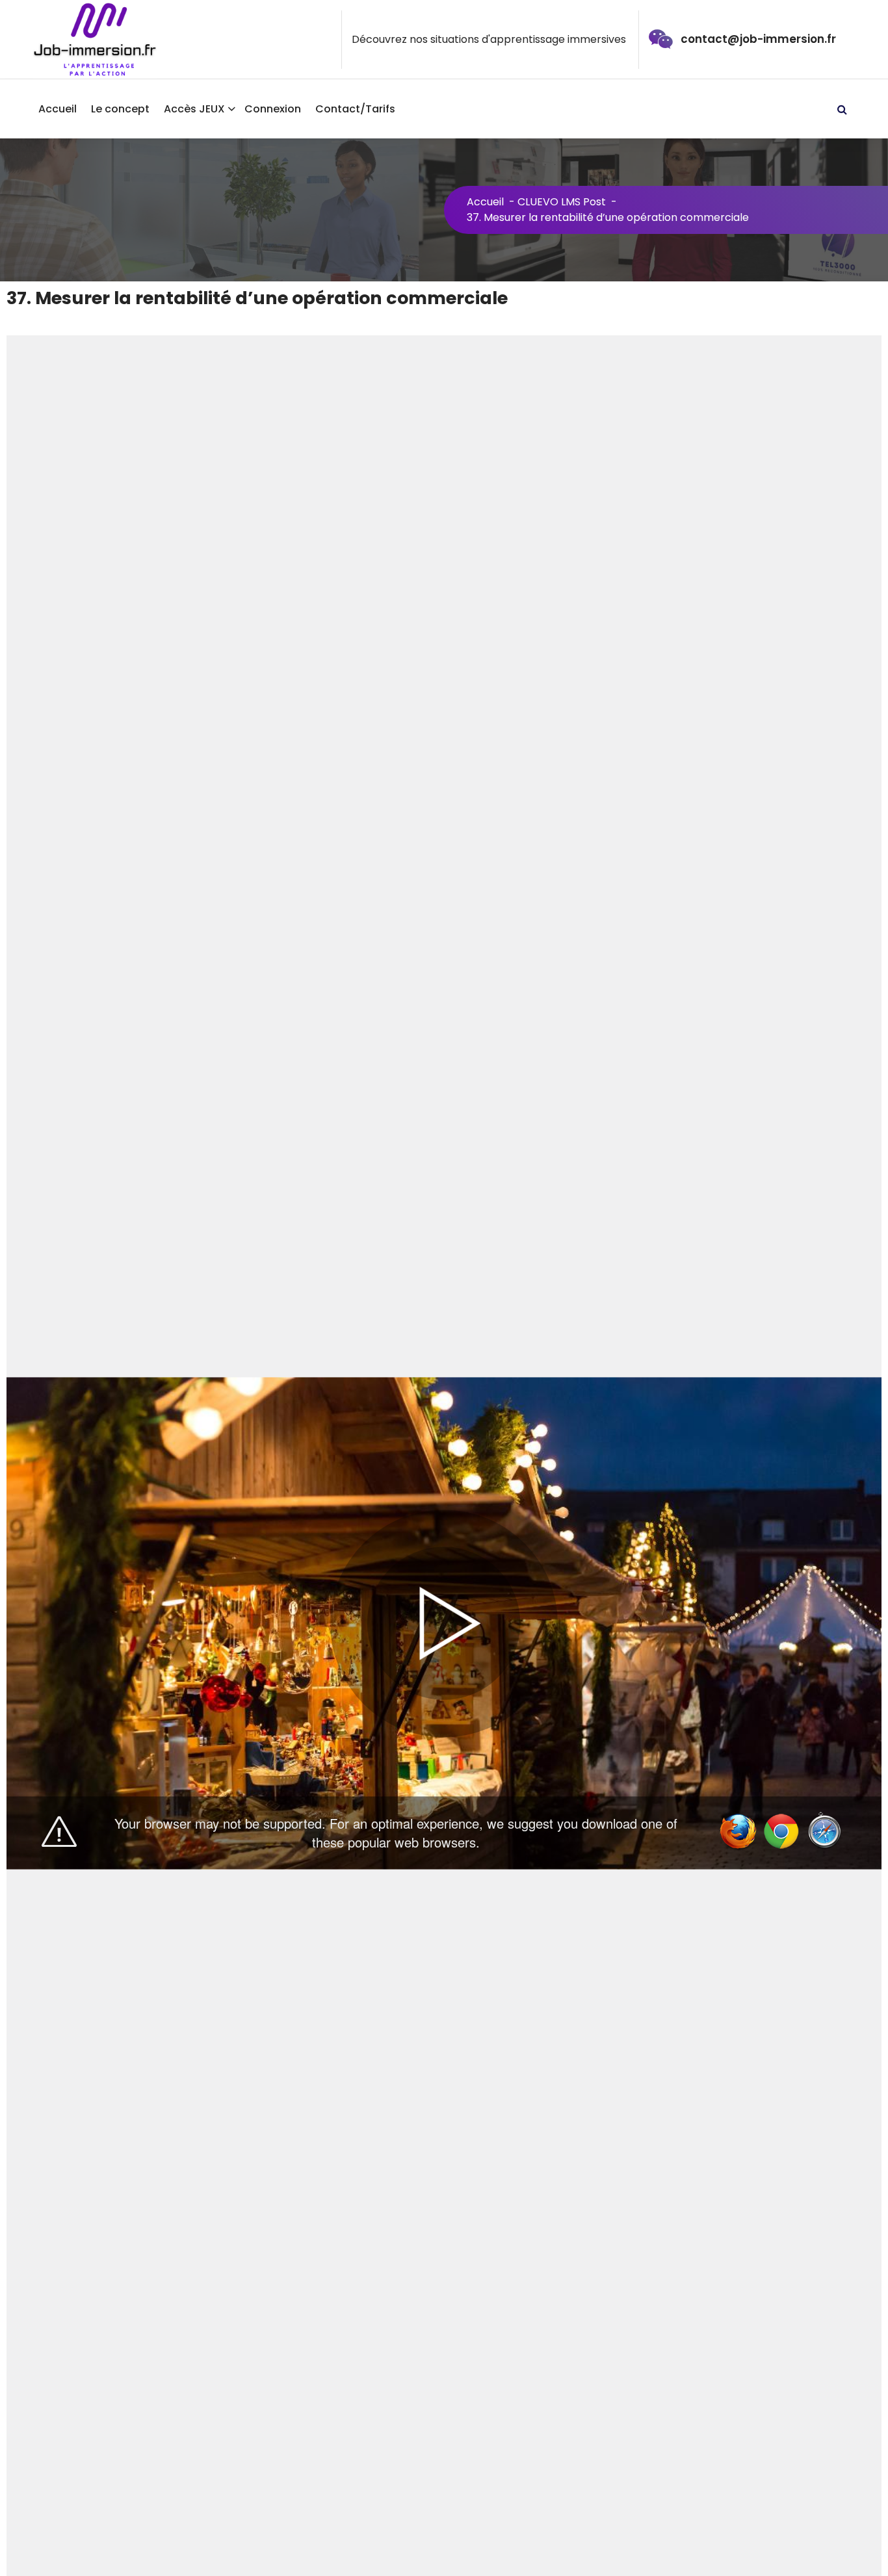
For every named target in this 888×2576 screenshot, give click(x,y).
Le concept (120, 109)
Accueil (58, 109)
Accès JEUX (194, 109)
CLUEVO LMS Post (562, 202)
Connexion (273, 109)
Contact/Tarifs (355, 109)
